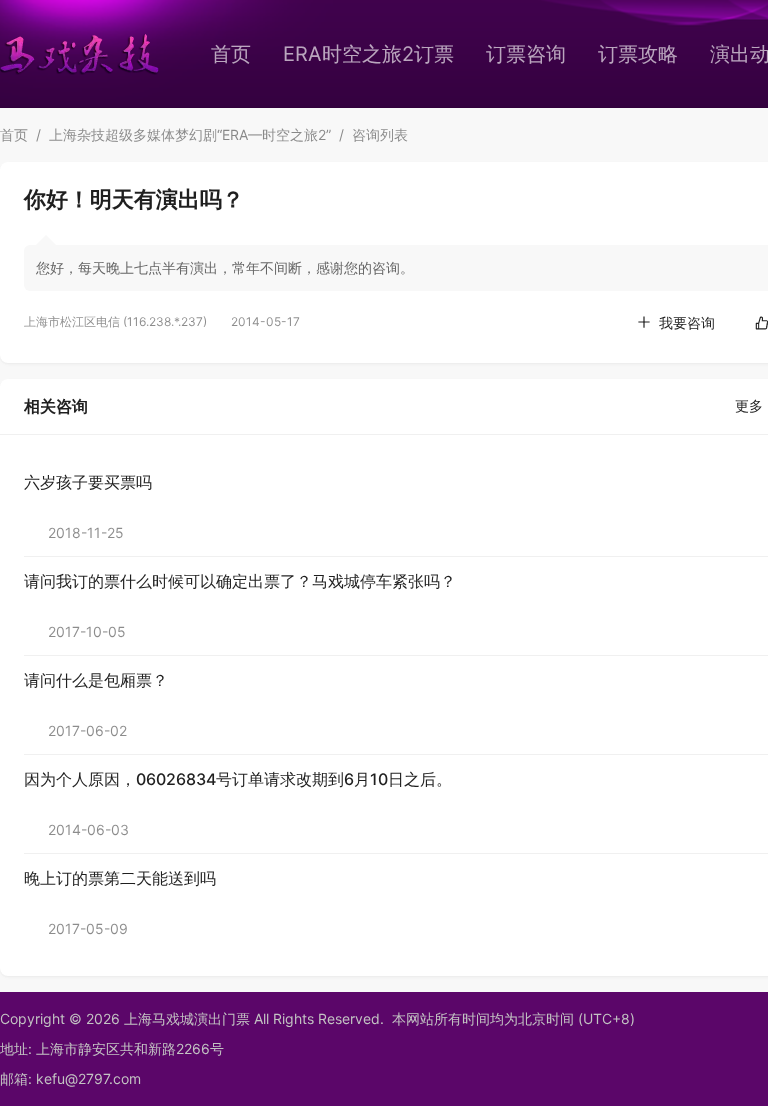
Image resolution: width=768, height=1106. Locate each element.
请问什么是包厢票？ (96, 680)
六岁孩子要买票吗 (88, 482)
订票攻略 (638, 54)
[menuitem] (231, 54)
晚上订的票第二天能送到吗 (120, 878)
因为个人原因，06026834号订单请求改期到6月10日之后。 (238, 779)
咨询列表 (380, 134)
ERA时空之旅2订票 (368, 54)
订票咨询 (526, 54)
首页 (231, 54)
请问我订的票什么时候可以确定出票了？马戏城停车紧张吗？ (240, 581)
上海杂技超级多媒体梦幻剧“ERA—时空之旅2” (190, 134)
